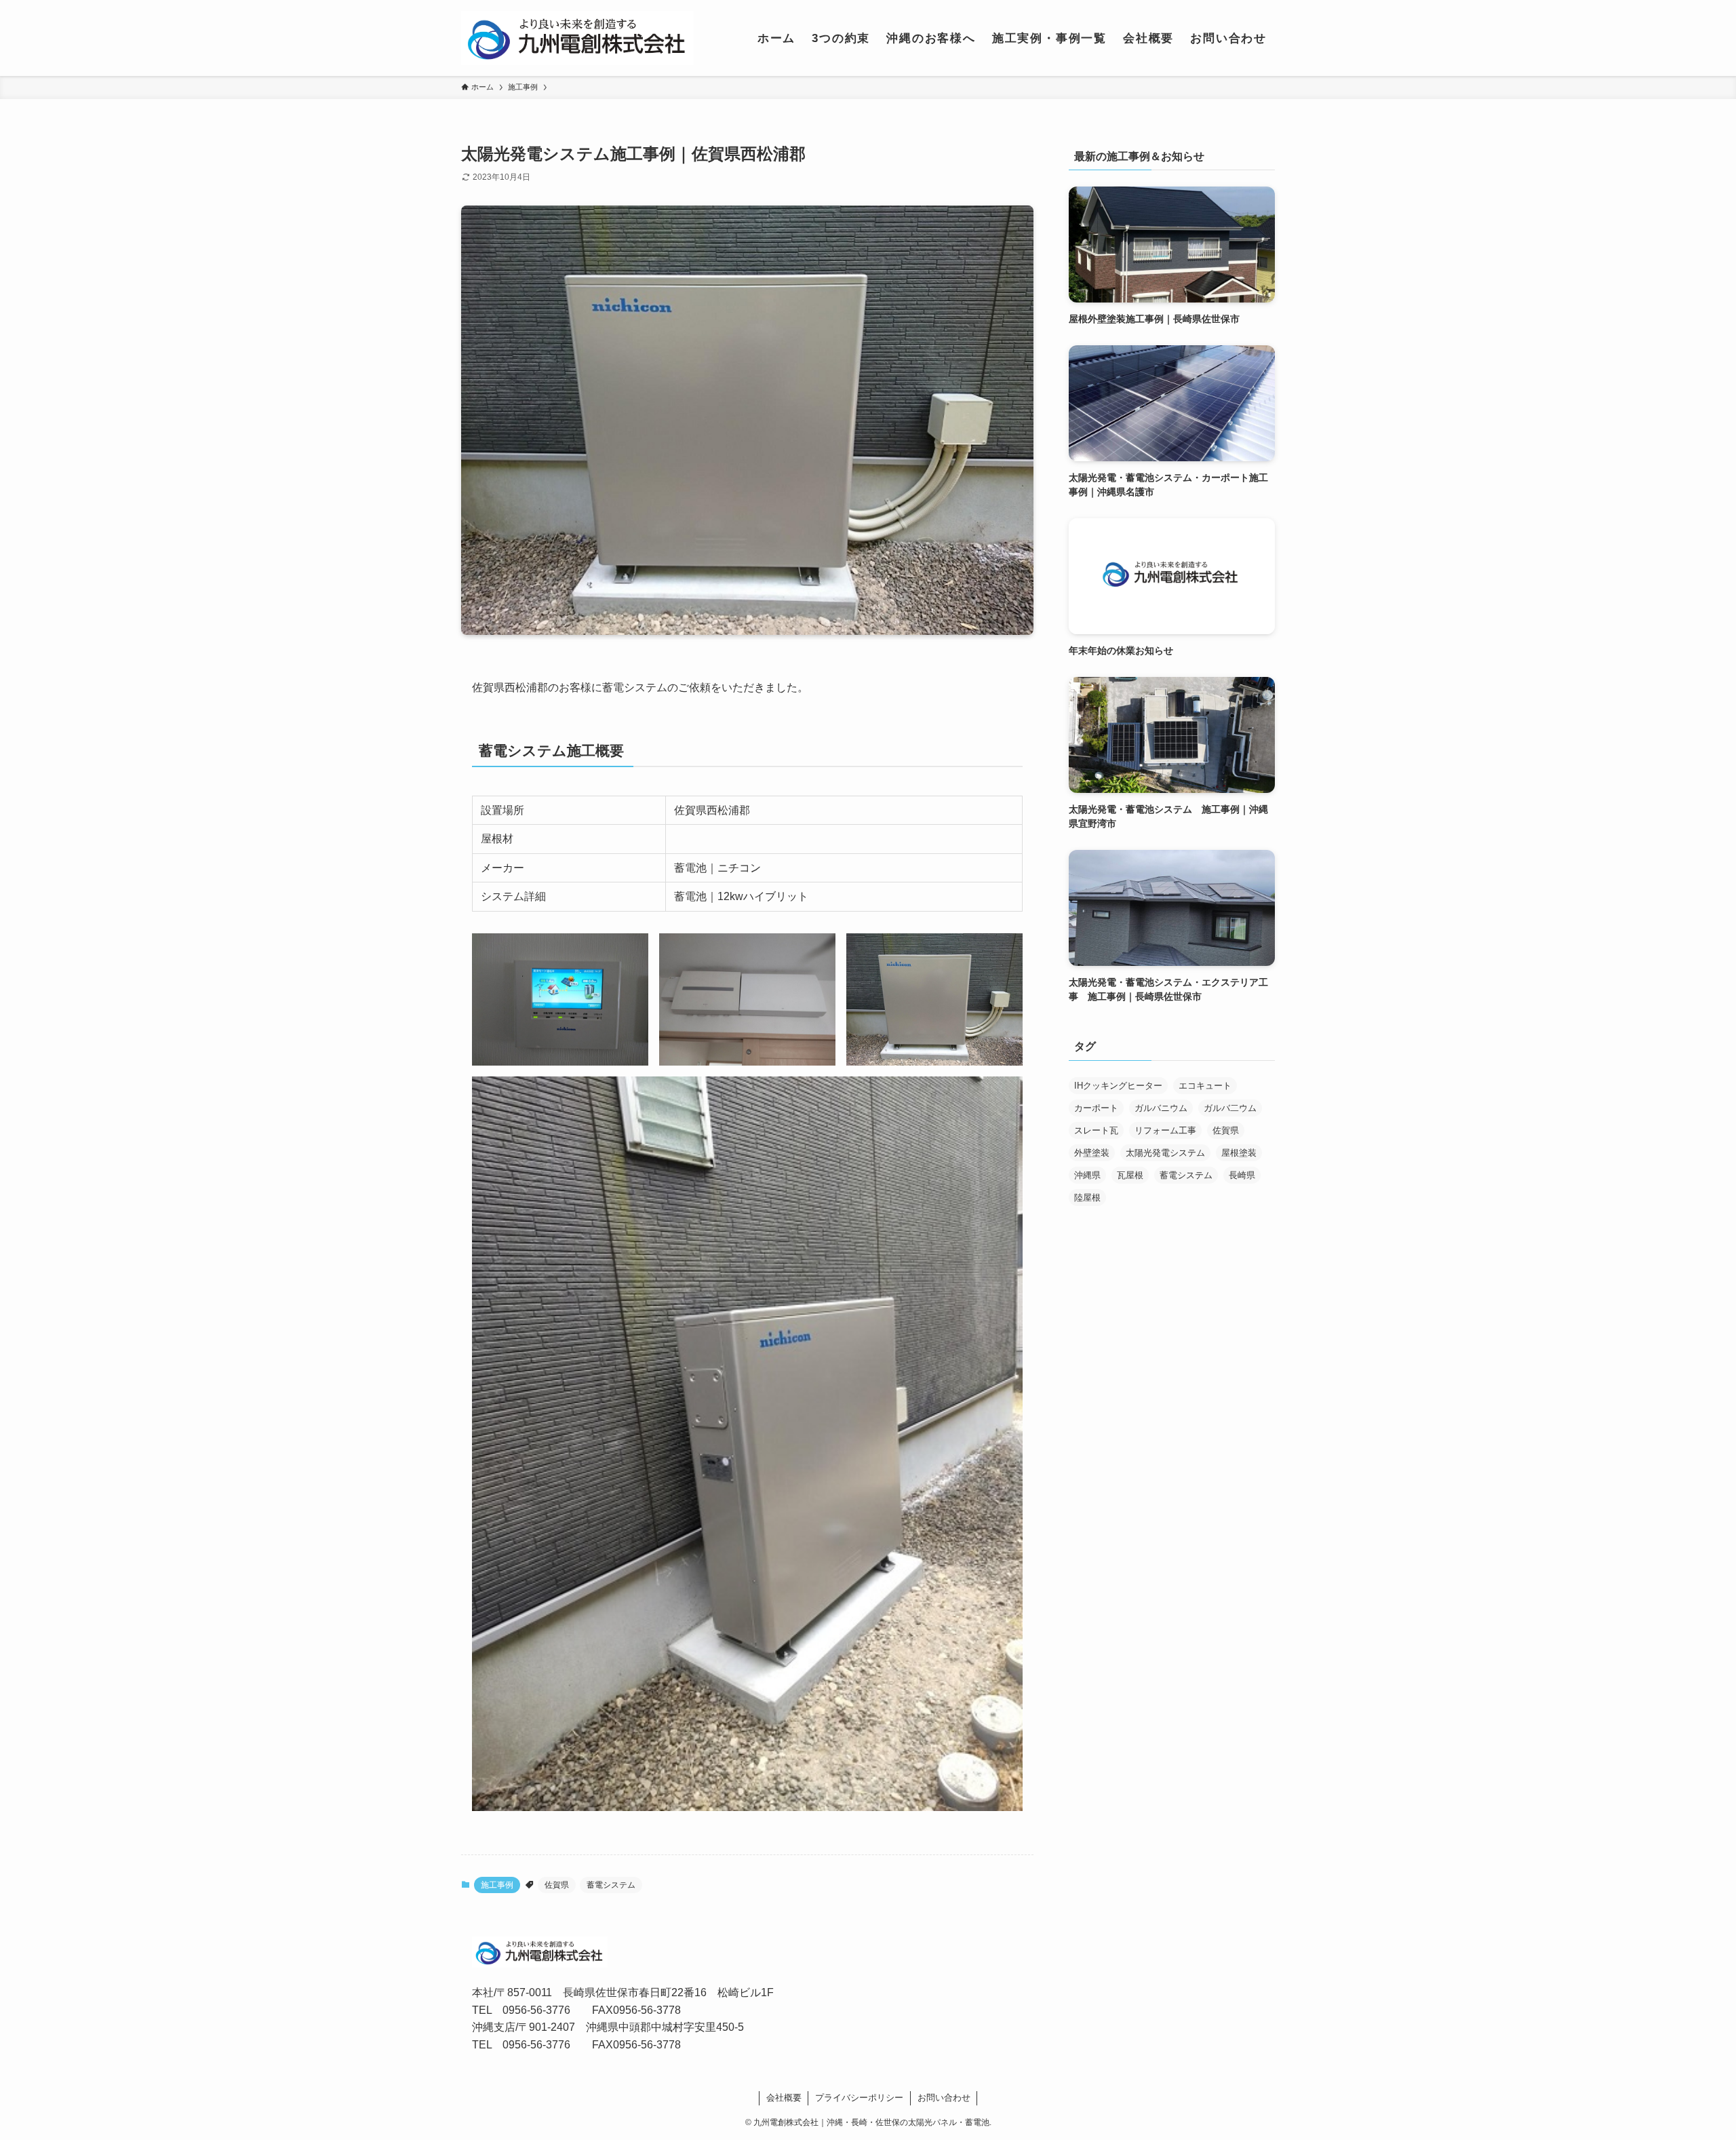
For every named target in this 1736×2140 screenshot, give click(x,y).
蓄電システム (611, 1885)
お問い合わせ (944, 2098)
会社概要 (784, 2098)
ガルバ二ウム (1230, 1108)
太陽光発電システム (1165, 1153)
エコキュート (1205, 1086)
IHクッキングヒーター (1118, 1086)
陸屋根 (1087, 1198)
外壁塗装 (1092, 1153)
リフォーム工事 (1165, 1130)
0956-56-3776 (536, 2010)
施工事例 (497, 1885)
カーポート (1096, 1108)
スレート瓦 (1096, 1130)
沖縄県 (1087, 1175)
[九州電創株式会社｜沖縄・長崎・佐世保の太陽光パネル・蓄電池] (577, 38)
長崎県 (1242, 1175)
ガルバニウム (1161, 1108)
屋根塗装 (1239, 1153)
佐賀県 (557, 1885)
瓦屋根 (1130, 1175)
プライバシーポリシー (859, 2098)
